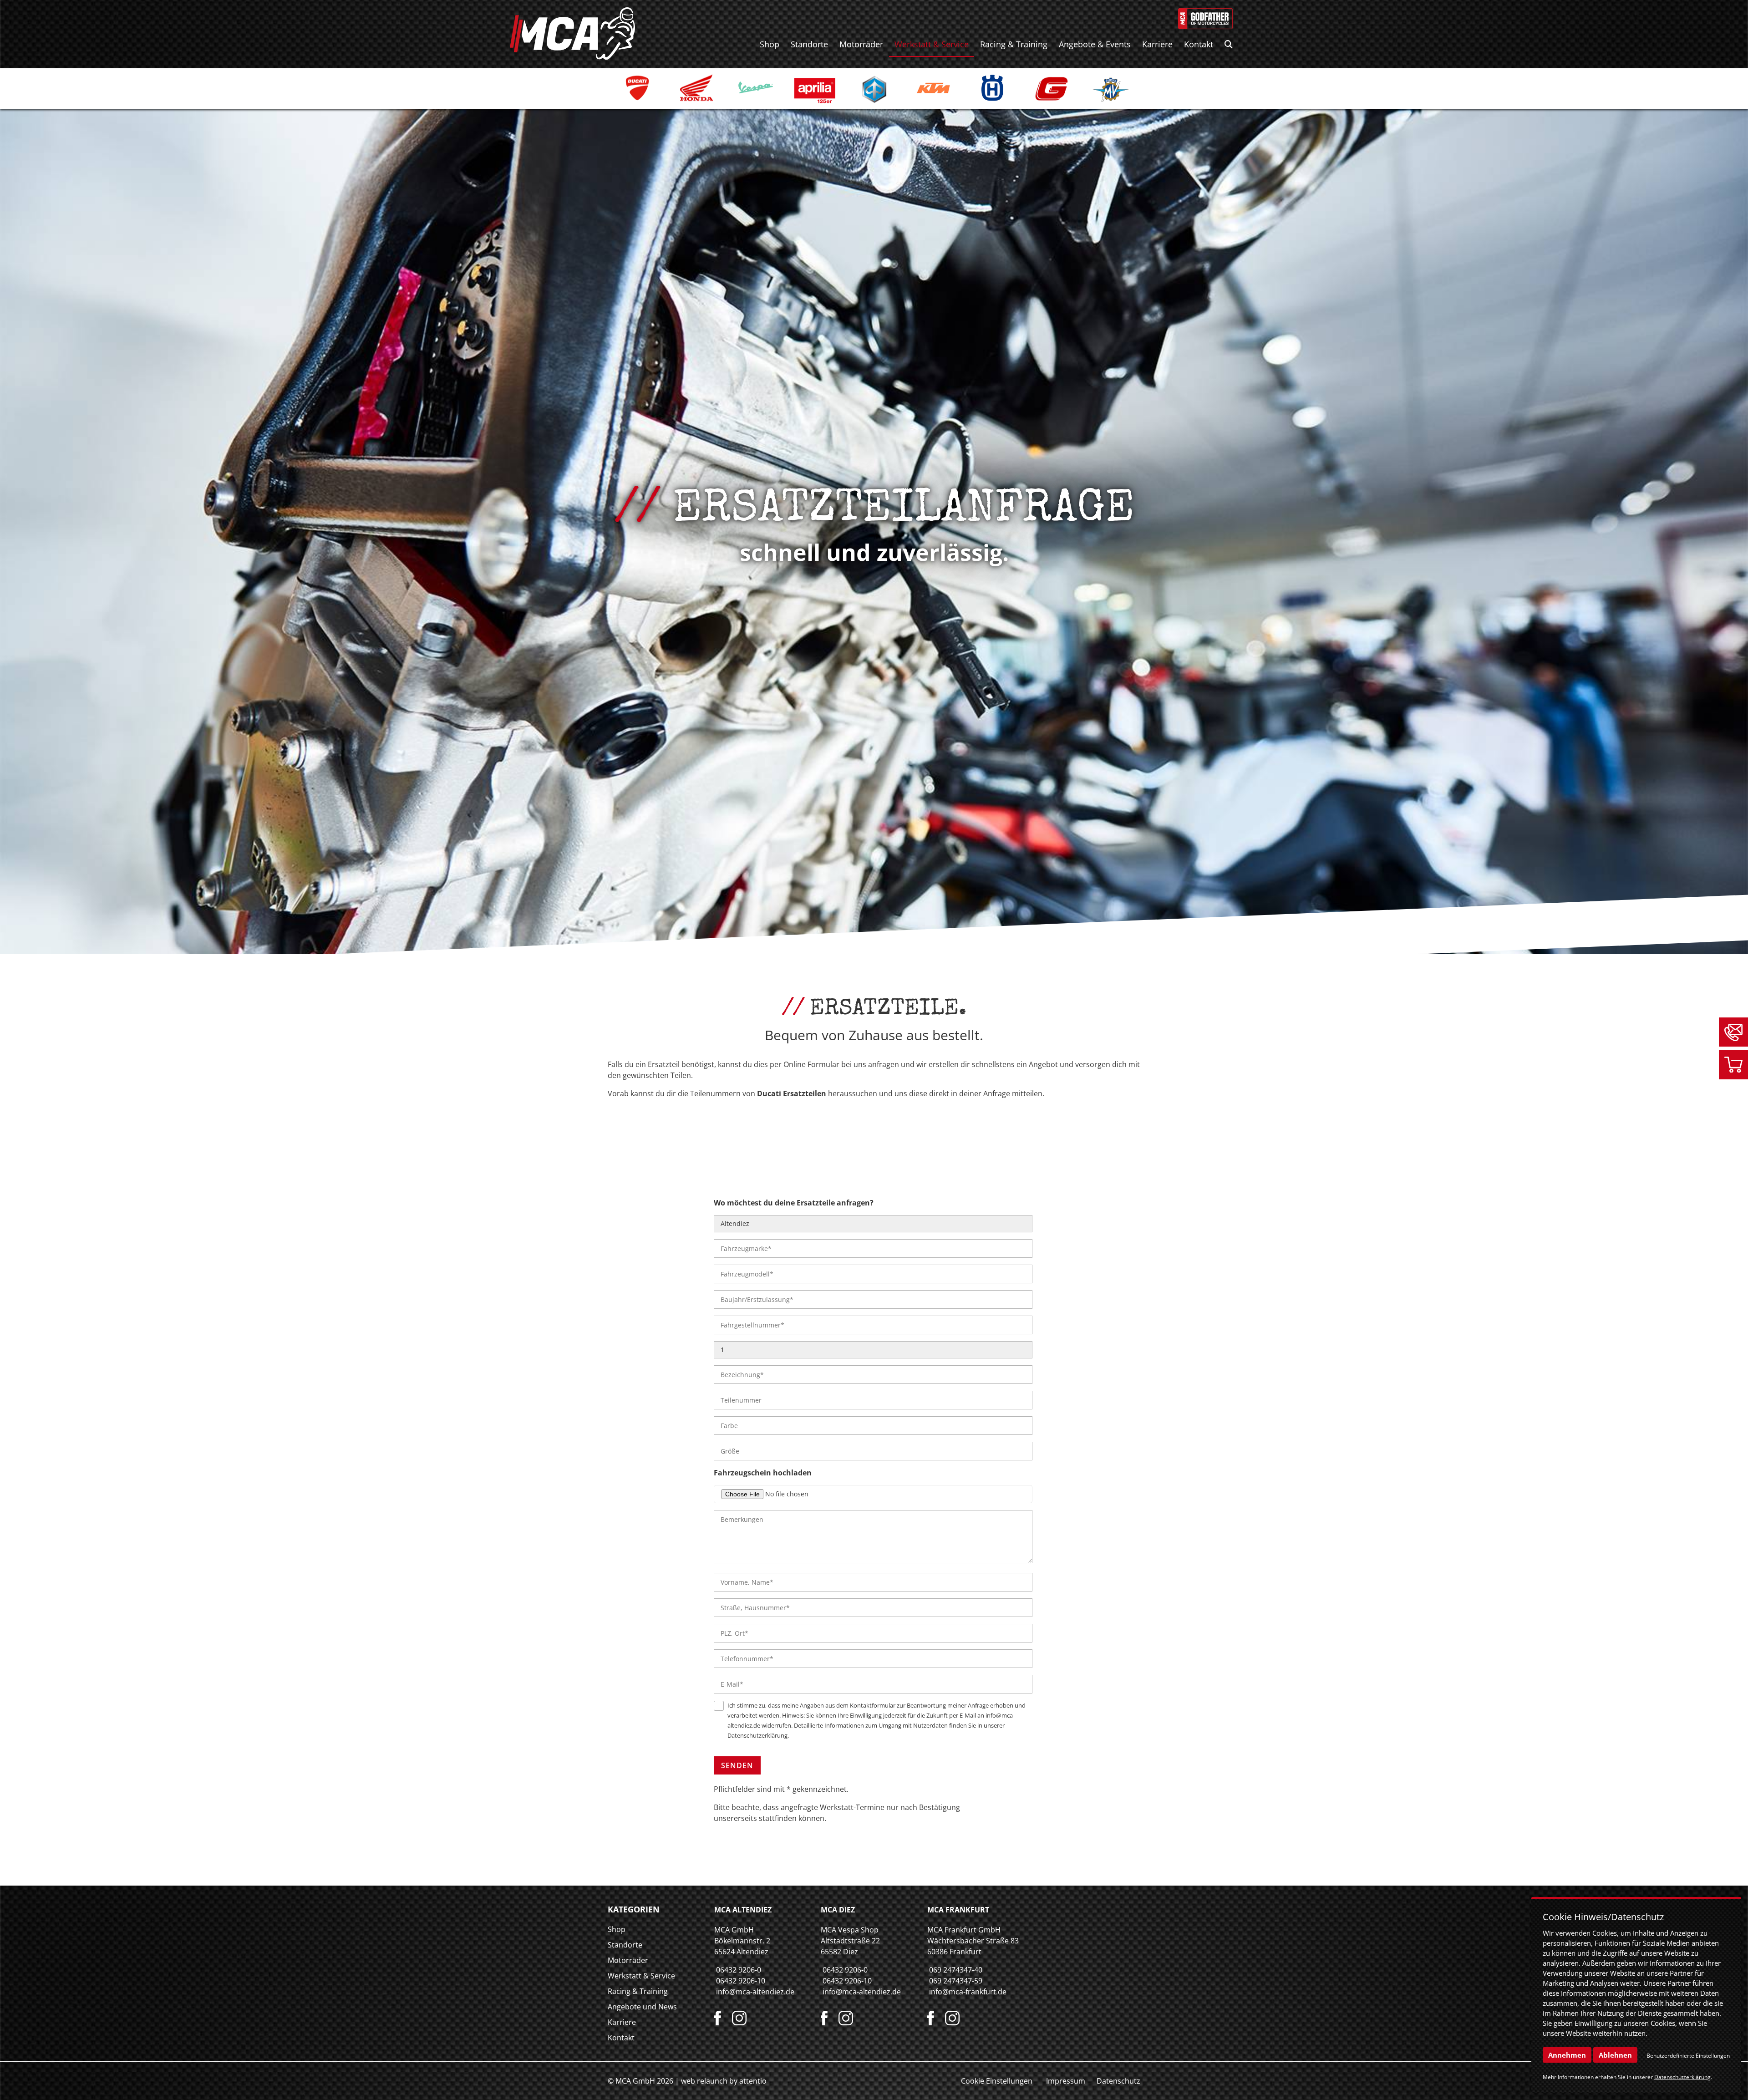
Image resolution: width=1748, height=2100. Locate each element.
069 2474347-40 (956, 1970)
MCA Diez (838, 1910)
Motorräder (861, 44)
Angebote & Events (1095, 44)
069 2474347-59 (956, 1981)
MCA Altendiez (743, 1910)
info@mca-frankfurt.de (968, 1992)
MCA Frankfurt (958, 1910)
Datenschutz (1118, 2081)
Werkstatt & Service (932, 44)
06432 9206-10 (741, 1981)
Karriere (1157, 44)
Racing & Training (1014, 44)
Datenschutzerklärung (757, 1735)
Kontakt (1199, 44)
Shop (770, 44)
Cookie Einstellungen (997, 2081)
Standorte (809, 44)
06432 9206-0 (739, 1970)
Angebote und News (642, 2007)
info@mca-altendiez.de (755, 1992)
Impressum (1066, 2081)
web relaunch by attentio (724, 2081)
